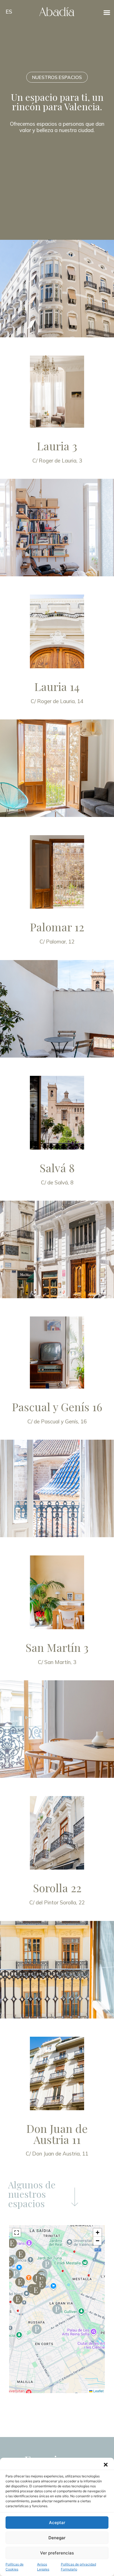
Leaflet (98, 2391)
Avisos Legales (43, 2567)
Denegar (57, 2538)
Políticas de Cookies (15, 2567)
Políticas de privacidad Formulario (78, 2567)
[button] (106, 2465)
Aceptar (57, 2523)
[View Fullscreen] (17, 2233)
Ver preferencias (57, 2553)
